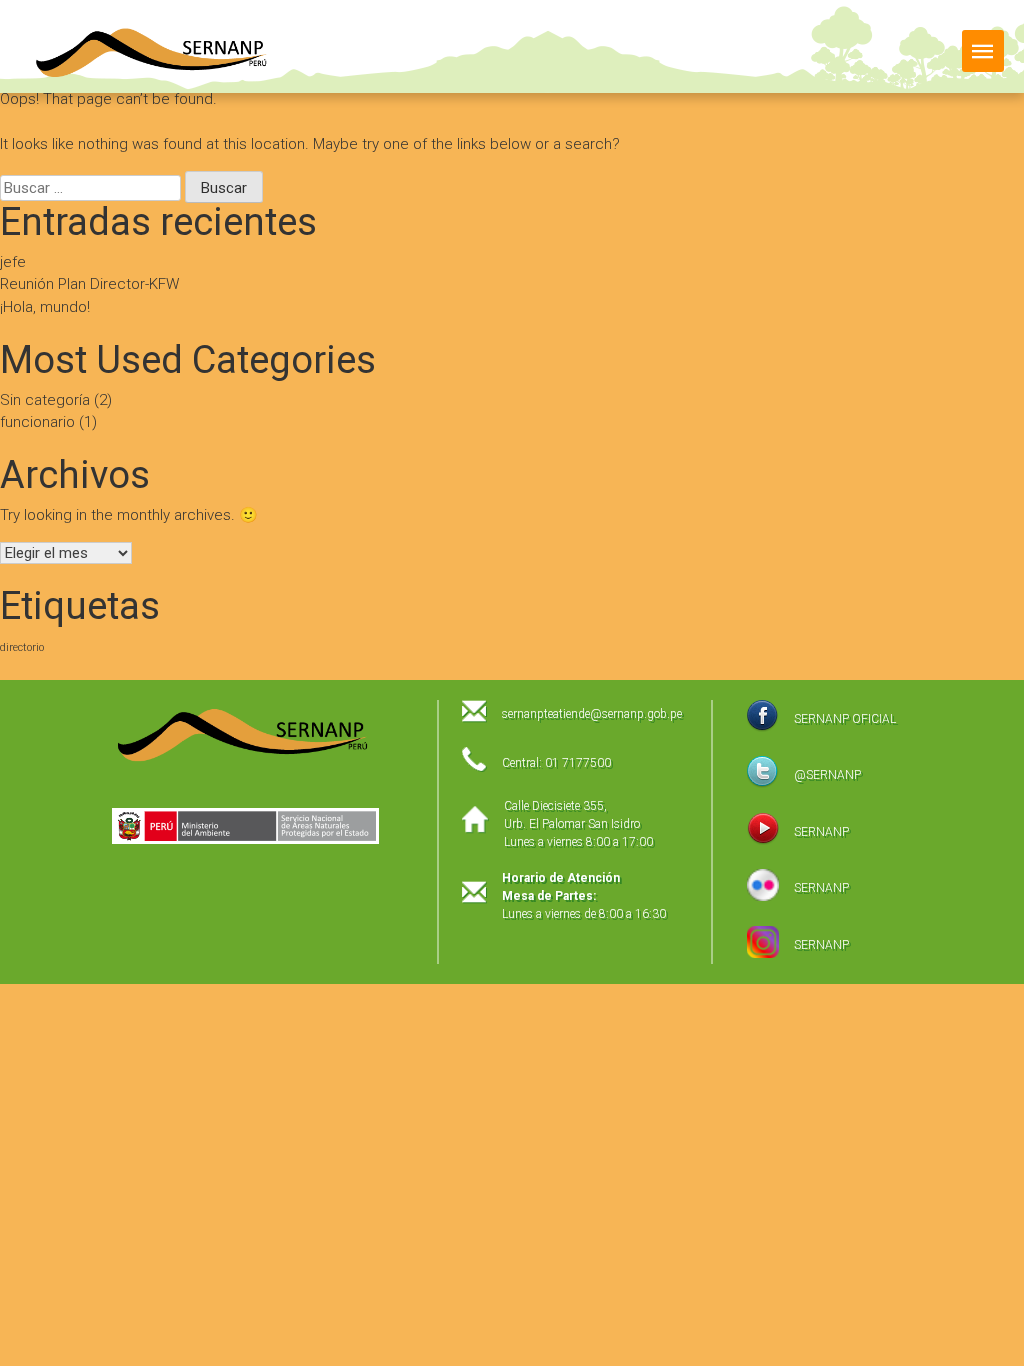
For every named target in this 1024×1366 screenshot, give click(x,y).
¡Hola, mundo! (45, 307)
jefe (13, 262)
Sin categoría (45, 400)
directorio (22, 647)
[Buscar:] (92, 188)
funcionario (37, 422)
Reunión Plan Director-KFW (89, 284)
